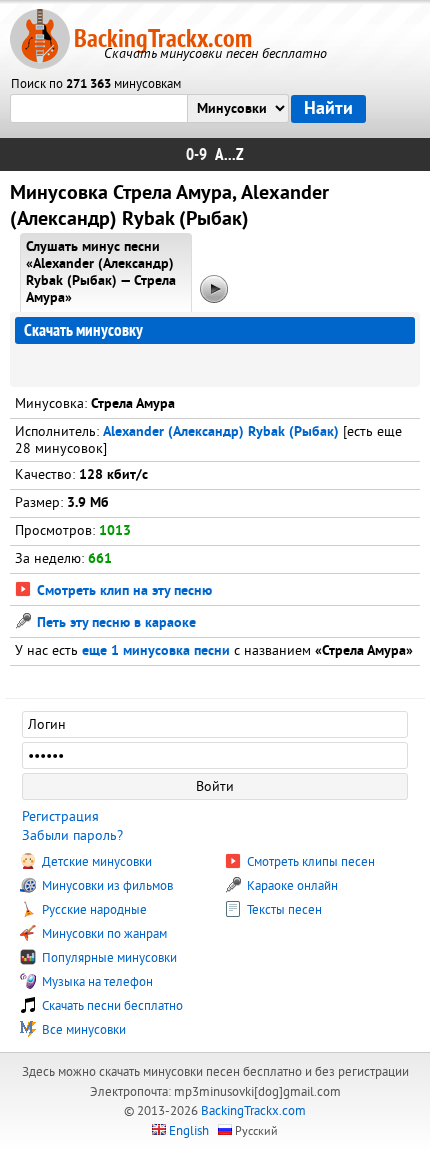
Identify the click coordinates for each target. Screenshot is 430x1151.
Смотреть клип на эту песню (122, 591)
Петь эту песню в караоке (114, 623)
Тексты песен (283, 910)
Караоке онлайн (291, 886)
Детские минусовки (95, 862)
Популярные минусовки (108, 958)
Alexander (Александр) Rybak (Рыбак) (221, 432)
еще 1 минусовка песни (156, 651)
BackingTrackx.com (163, 38)
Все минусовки (82, 1030)
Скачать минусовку (83, 330)
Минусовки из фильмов (106, 886)
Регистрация (60, 816)
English (189, 1131)
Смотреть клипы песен (309, 862)
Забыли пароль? (72, 835)
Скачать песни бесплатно (111, 1006)
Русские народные (93, 910)
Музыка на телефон (96, 982)
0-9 (196, 154)
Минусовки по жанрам (103, 934)
